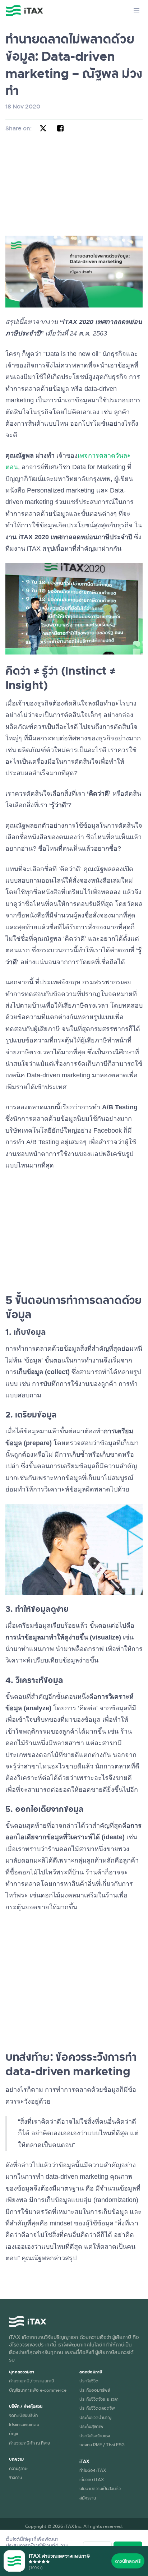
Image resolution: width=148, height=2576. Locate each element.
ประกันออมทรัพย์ (95, 2390)
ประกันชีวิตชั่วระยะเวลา (99, 2399)
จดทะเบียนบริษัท (23, 2415)
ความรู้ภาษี (18, 2468)
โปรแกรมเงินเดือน (24, 2424)
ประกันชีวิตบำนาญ (95, 2417)
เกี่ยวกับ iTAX (92, 2479)
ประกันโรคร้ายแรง (95, 2436)
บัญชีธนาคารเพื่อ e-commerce (38, 2390)
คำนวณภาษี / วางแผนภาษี (32, 2381)
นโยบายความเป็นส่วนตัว (100, 2488)
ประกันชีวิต (89, 2381)
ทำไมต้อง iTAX (93, 2470)
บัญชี (13, 2433)
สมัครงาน (88, 2498)
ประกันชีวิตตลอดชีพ (97, 2408)
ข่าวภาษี (16, 2477)
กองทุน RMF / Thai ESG (102, 2445)
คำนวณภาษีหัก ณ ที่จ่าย (29, 2443)
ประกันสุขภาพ (91, 2426)
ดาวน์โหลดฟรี (128, 2561)
